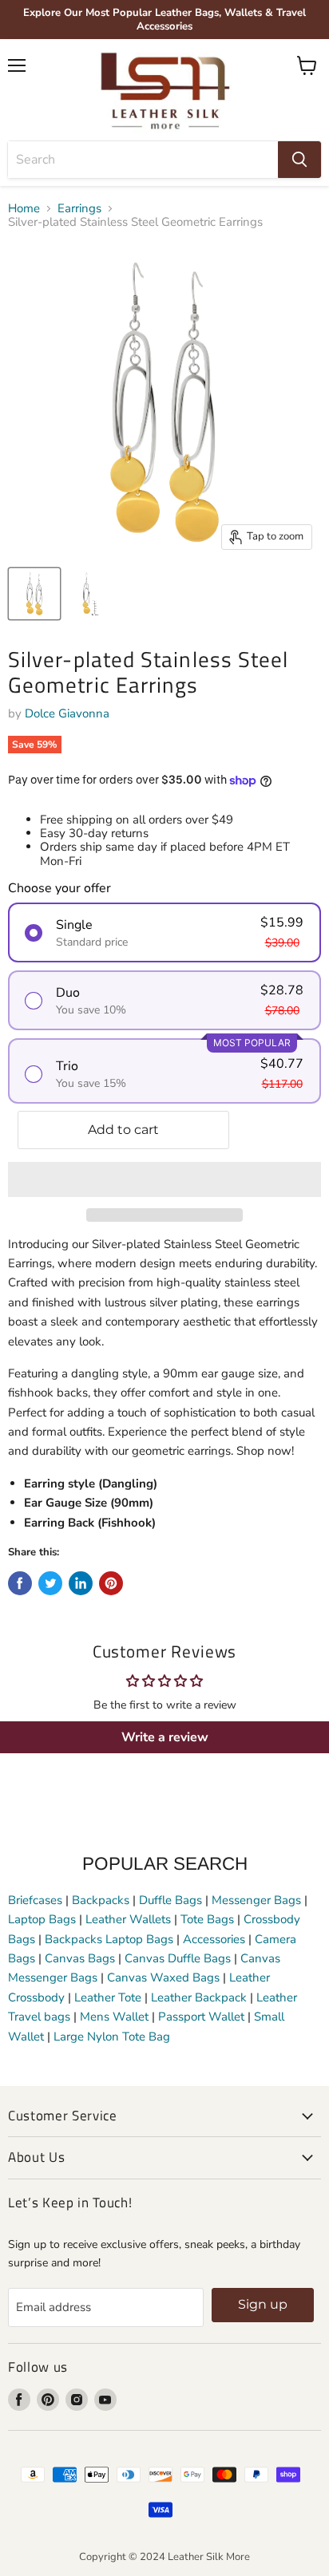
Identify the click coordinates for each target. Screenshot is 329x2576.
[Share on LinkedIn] (81, 1583)
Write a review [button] (165, 1737)
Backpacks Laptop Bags (109, 1939)
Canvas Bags (80, 1958)
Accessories (214, 1939)
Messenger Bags (256, 1900)
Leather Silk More (209, 2557)
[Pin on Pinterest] (111, 1583)
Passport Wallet (201, 2017)
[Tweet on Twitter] (50, 1583)
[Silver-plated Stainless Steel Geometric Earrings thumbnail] (34, 594)
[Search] (299, 160)
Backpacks (101, 1900)
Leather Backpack (199, 1997)
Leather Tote (108, 1997)
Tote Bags (207, 1919)
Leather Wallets (128, 1919)
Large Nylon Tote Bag (112, 2037)
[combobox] (143, 160)
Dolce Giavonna (67, 713)
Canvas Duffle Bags (179, 1958)
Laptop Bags (42, 1919)
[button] (164, 1179)
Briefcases (37, 1900)
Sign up (263, 2304)
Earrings (79, 209)
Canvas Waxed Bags (163, 1977)
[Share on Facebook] (20, 1583)
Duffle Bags (170, 1900)
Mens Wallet (114, 2017)
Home (24, 209)
